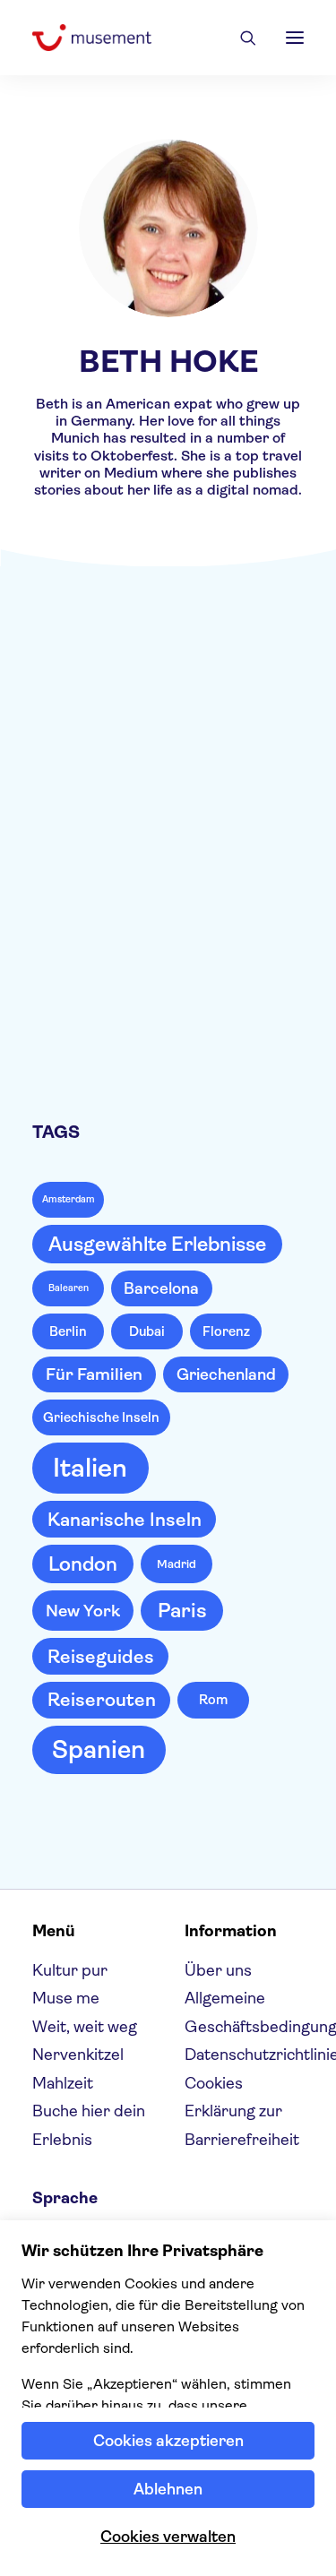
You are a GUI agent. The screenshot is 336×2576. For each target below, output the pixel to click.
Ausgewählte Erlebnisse (157, 1244)
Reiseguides (101, 1657)
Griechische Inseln (101, 1417)
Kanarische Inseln (125, 1520)
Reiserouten (102, 1700)
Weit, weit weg (85, 2027)
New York (83, 1611)
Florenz (226, 1331)
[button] (295, 38)
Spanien (99, 1750)
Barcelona (161, 1288)
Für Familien (94, 1374)
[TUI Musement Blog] (92, 38)
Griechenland (226, 1374)
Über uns (218, 1970)
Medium (131, 473)
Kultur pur (70, 1970)
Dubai (147, 1331)
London (83, 1564)
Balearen (69, 1288)
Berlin (68, 1331)
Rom (213, 1700)
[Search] (240, 38)
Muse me (238, 674)
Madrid (177, 1564)
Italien (90, 1468)
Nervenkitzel (78, 2055)
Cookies (214, 2083)
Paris (182, 1611)
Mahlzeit (63, 2083)
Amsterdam (69, 1199)
